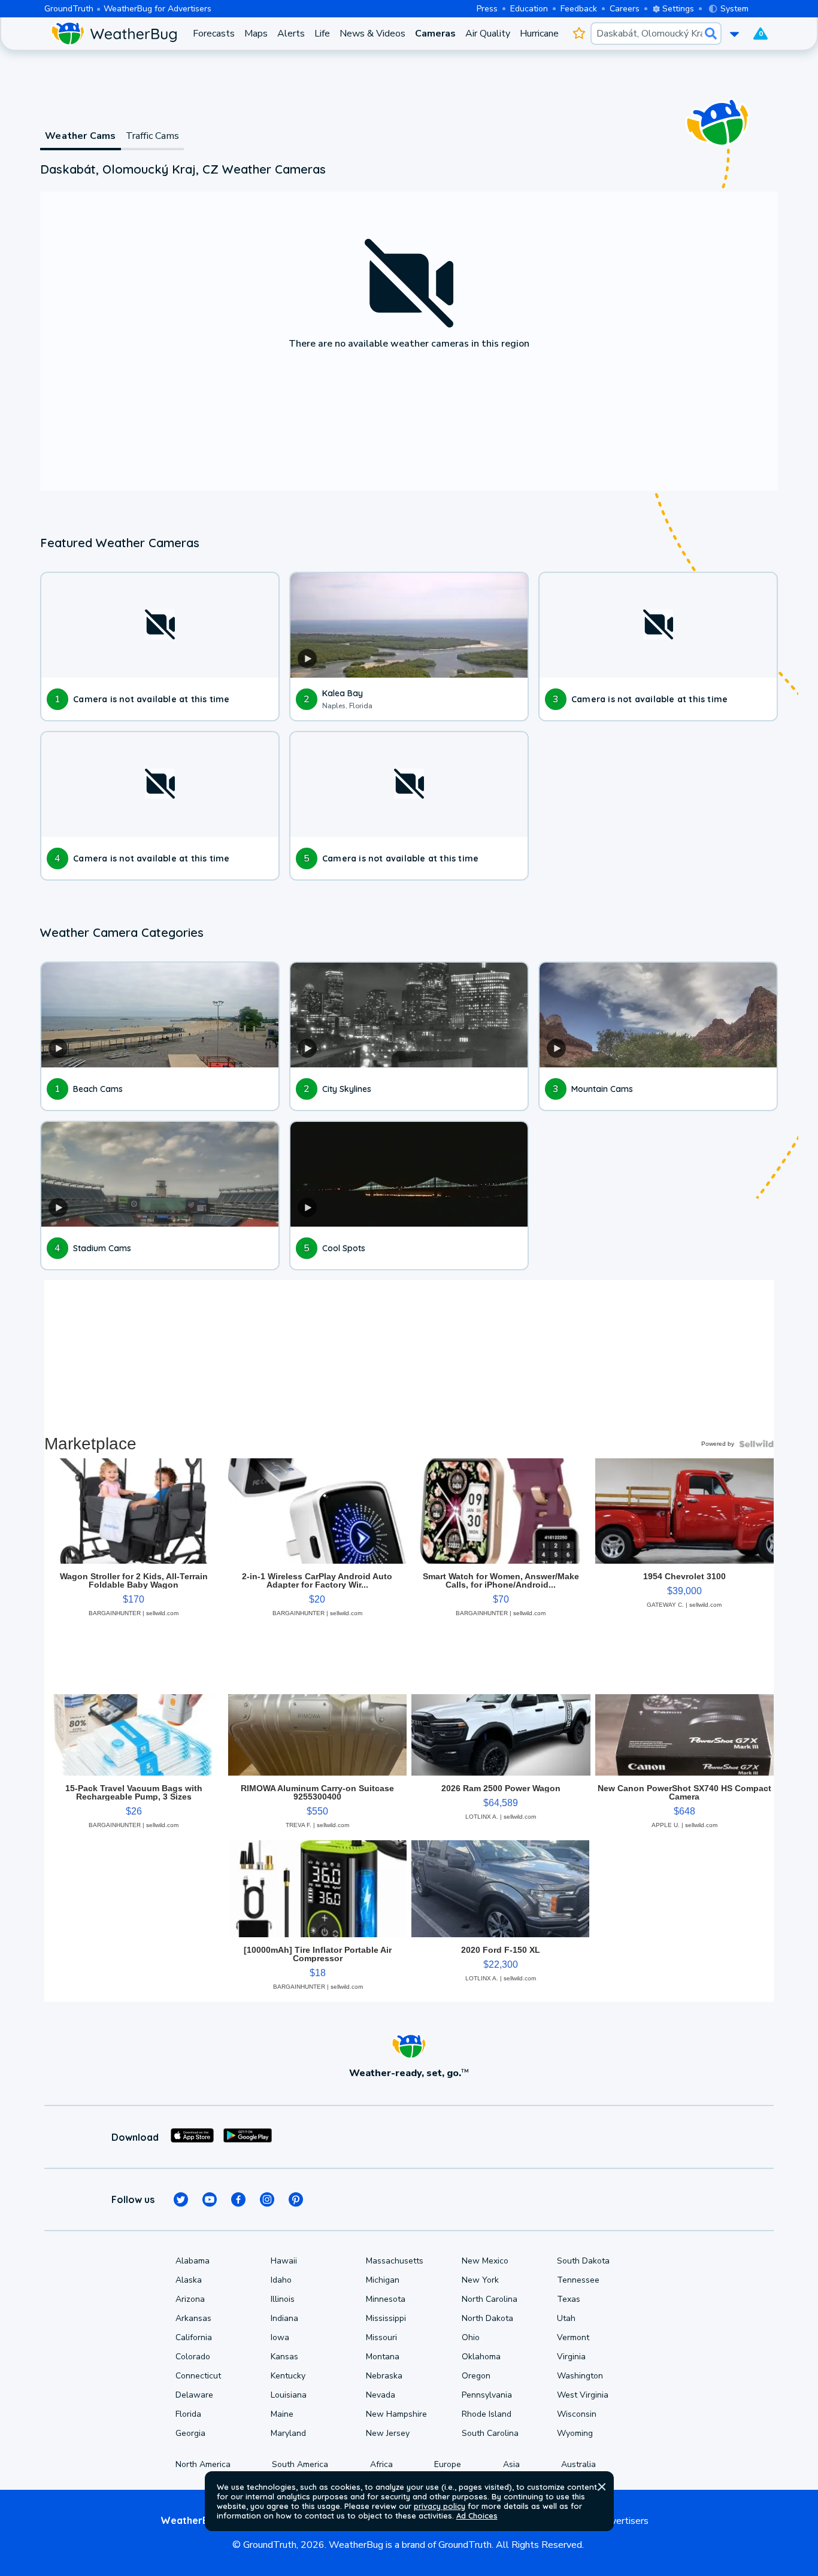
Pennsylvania (487, 2395)
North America (203, 2464)
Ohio (471, 2337)
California (194, 2337)
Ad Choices (477, 2516)
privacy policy (440, 2506)
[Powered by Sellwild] (756, 1444)
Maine (282, 2414)
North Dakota (487, 2318)
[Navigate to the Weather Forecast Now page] (114, 34)
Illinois (283, 2299)
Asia (511, 2464)
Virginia (571, 2357)
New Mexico (485, 2261)
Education (529, 9)
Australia (578, 2464)
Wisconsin (577, 2414)
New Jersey (388, 2433)
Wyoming (575, 2433)
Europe (448, 2464)
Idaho (281, 2280)
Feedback (579, 9)
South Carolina (490, 2433)
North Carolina (490, 2299)
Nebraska (384, 2376)
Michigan (383, 2280)
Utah (566, 2318)
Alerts (291, 34)
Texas (569, 2299)
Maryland (288, 2433)
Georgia (190, 2433)
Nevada (381, 2395)
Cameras (435, 34)
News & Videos (372, 34)
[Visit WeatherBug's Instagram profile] (267, 2199)
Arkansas (193, 2318)
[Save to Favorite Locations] (579, 34)
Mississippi (386, 2318)
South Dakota (583, 2261)
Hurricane (539, 34)
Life (322, 34)
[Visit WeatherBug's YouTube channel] (210, 2199)
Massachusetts (395, 2261)
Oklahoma (481, 2357)
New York (480, 2280)
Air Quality (488, 34)
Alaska (189, 2280)
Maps (256, 34)
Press (487, 9)
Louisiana (289, 2395)
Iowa (280, 2337)
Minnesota (386, 2299)
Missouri (381, 2337)
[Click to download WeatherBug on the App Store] (192, 2137)
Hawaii (284, 2261)
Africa (381, 2464)
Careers (625, 9)
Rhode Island (487, 2414)
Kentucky (288, 2376)
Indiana (284, 2318)
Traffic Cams (152, 136)
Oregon (476, 2376)
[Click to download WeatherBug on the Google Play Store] (248, 2137)
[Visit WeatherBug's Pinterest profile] (296, 2199)
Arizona (190, 2299)
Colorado (193, 2357)
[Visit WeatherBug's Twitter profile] (181, 2199)
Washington (580, 2376)
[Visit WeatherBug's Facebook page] (238, 2199)
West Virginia (583, 2395)
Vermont (573, 2337)
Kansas (284, 2357)
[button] (602, 2487)
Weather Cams (80, 136)
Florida (188, 2414)
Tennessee (578, 2280)
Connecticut (198, 2376)
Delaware (194, 2395)
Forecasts (214, 34)
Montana (383, 2357)
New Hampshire (396, 2414)
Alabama (193, 2261)
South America (300, 2464)
